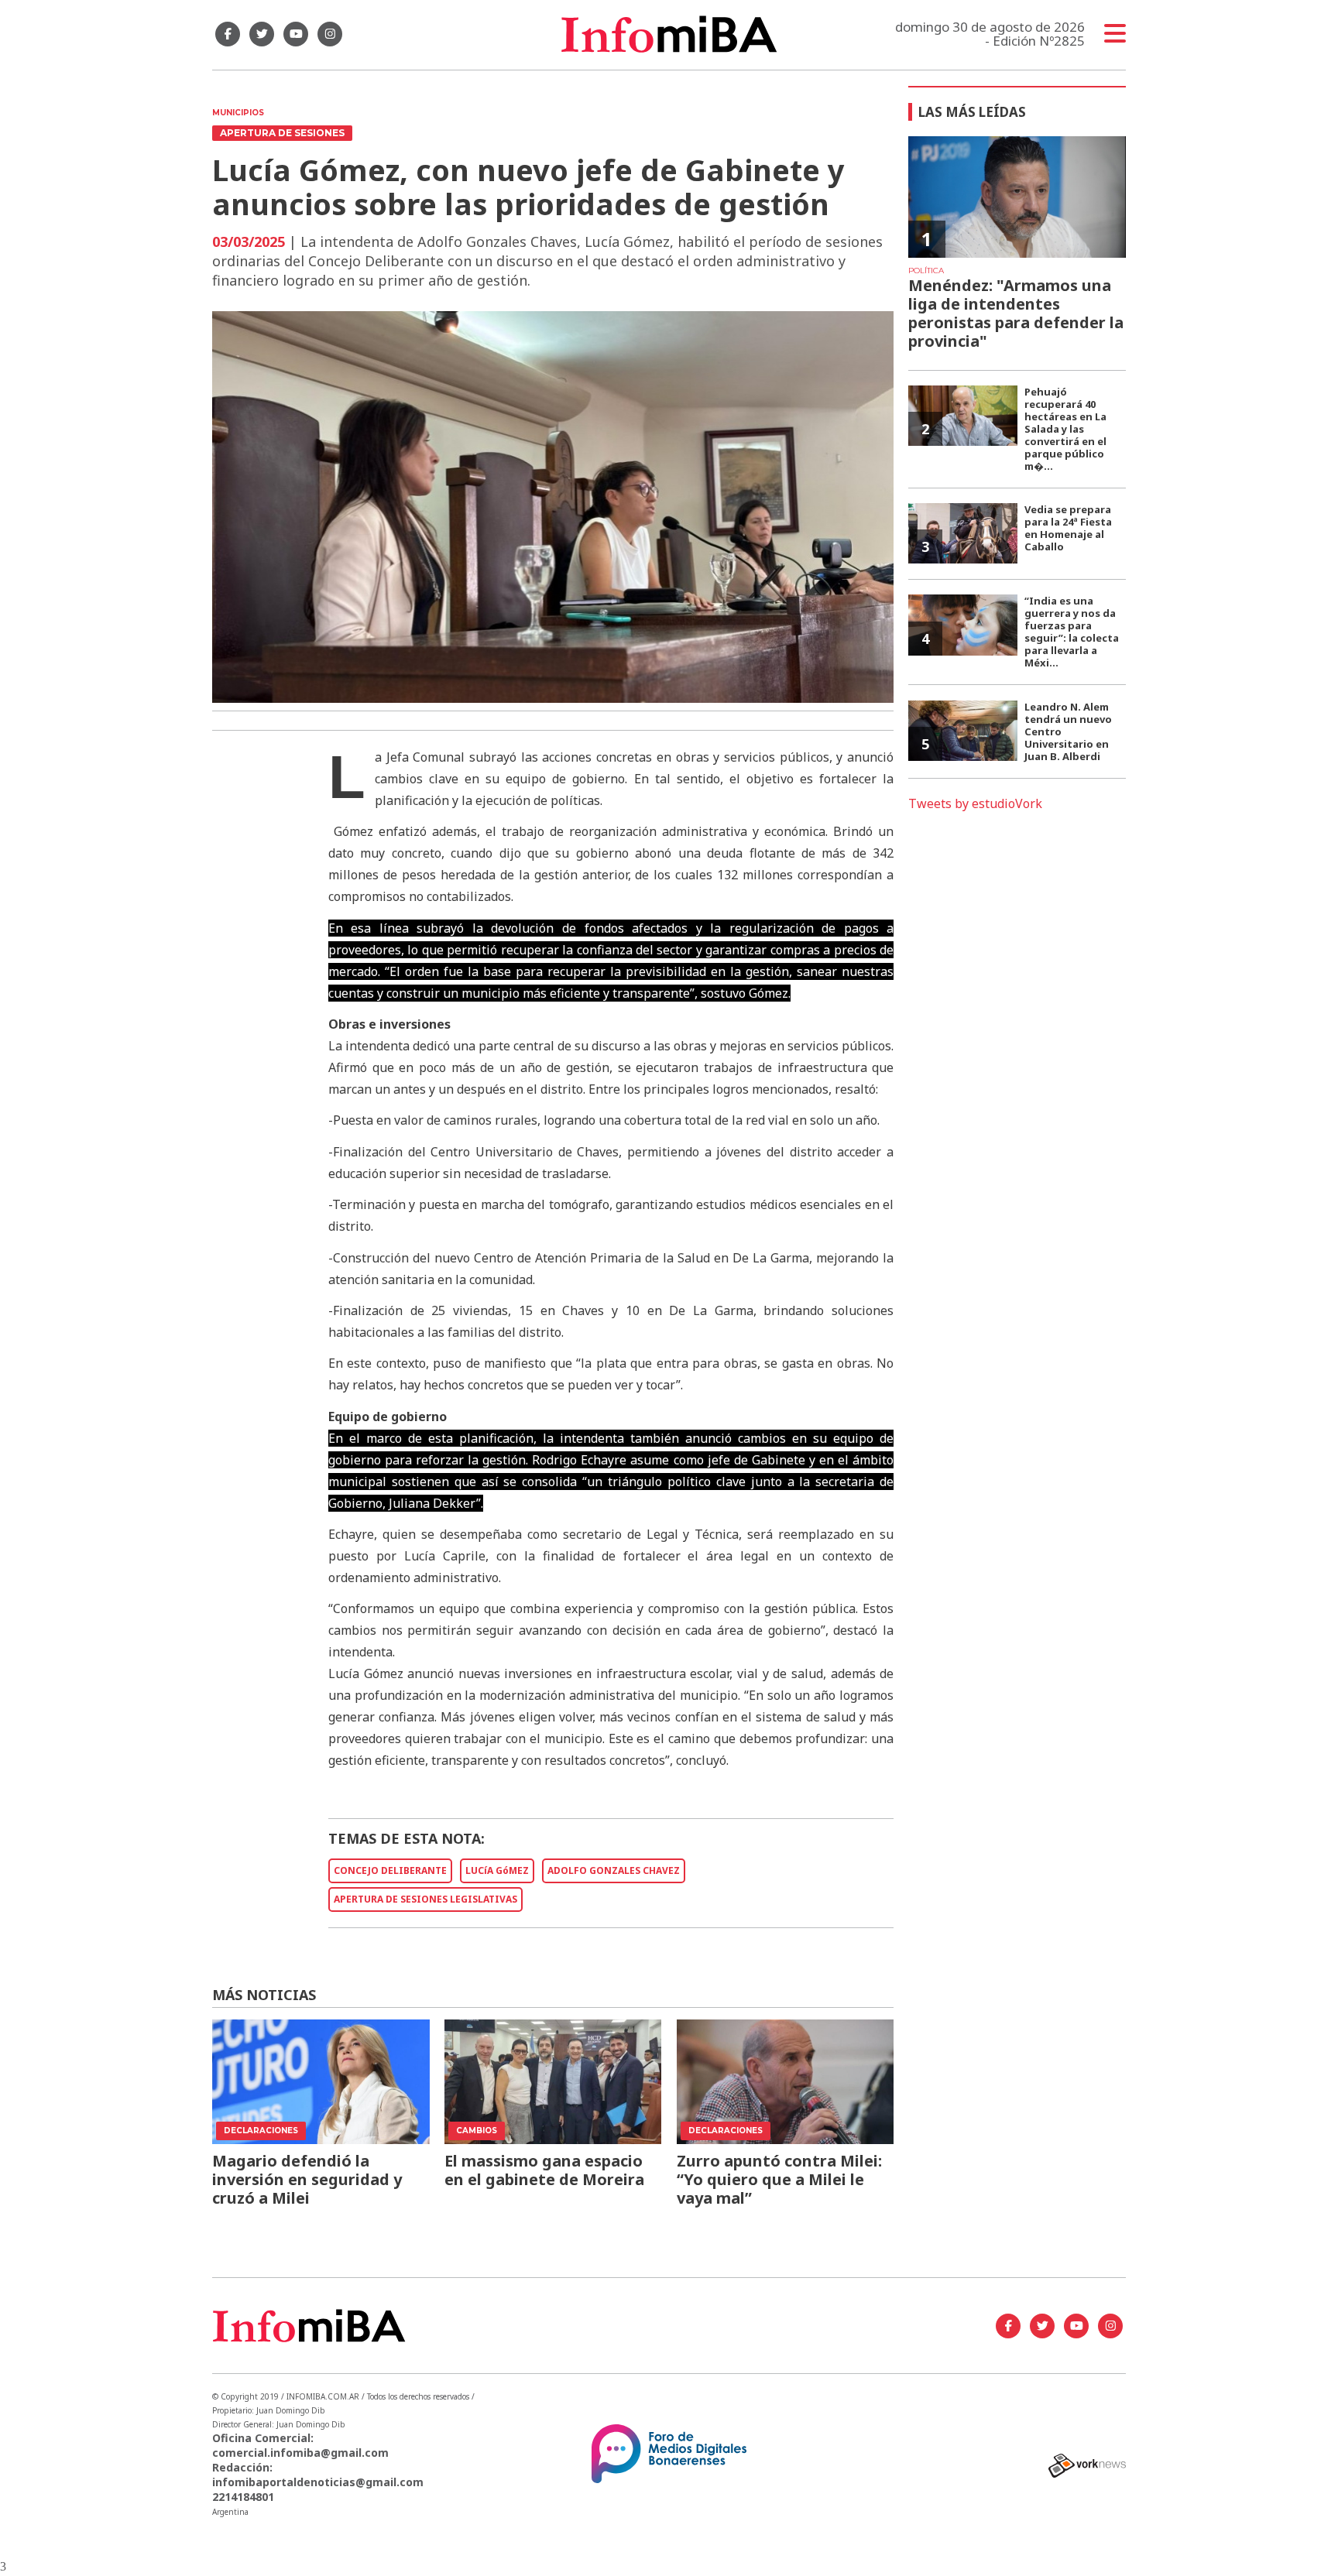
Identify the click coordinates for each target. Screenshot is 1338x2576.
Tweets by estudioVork (975, 803)
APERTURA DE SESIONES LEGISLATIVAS (425, 1899)
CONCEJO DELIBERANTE (390, 1870)
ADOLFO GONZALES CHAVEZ (614, 1870)
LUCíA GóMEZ (497, 1870)
